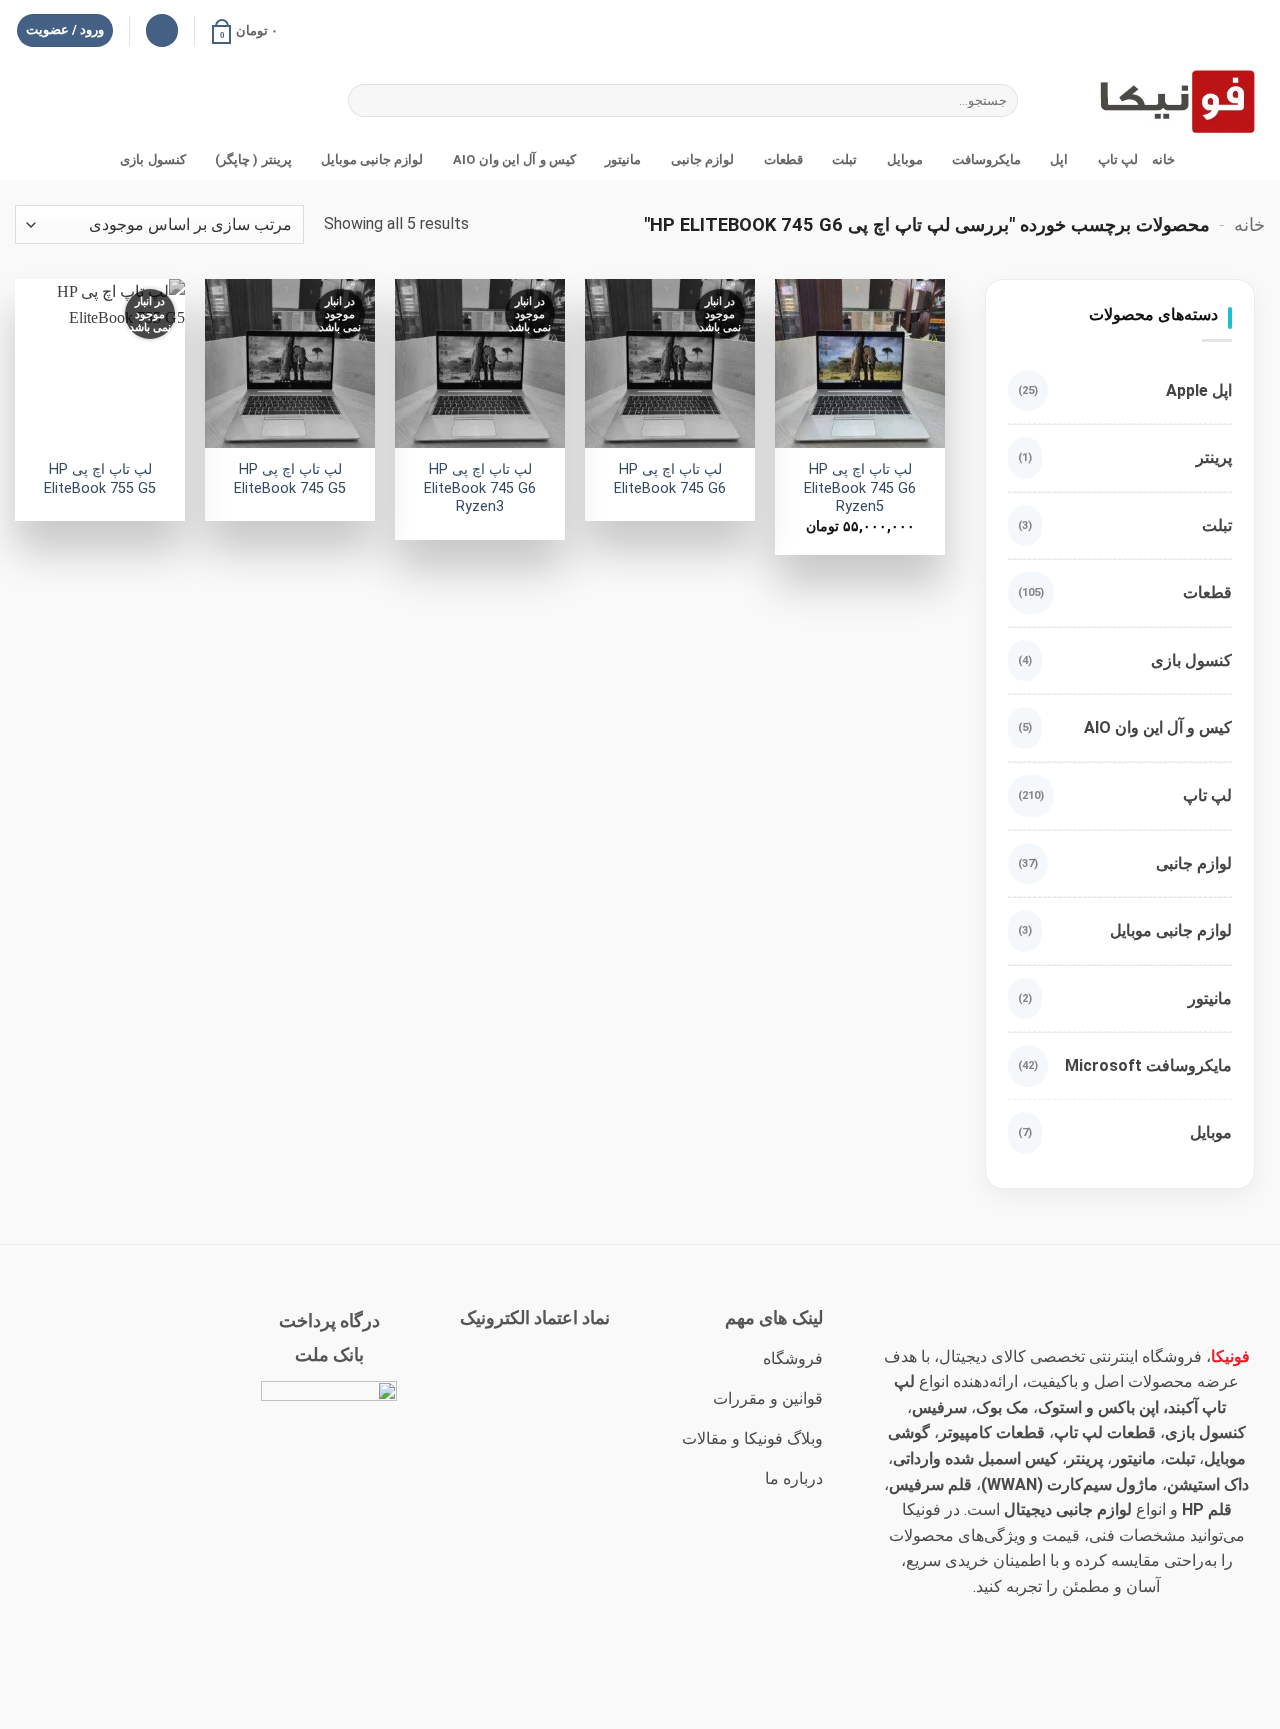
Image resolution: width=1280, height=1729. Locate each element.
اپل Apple (1199, 390)
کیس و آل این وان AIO (514, 159)
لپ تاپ (1118, 159)
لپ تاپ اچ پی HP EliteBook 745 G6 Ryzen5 (860, 488)
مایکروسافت (986, 159)
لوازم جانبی (702, 159)
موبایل (904, 159)
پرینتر (1214, 457)
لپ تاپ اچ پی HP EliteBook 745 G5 (290, 479)
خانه (1163, 159)
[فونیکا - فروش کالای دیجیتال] (1165, 100)
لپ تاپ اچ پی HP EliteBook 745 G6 (670, 479)
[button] (244, 31)
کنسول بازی (152, 159)
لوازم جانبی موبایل (372, 159)
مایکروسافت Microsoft (1148, 1065)
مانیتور (623, 159)
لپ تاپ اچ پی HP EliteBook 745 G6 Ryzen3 (480, 488)
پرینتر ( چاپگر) (253, 159)
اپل (1059, 159)
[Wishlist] (162, 30)
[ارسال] (366, 101)
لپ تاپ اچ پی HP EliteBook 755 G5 (100, 479)
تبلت (844, 159)
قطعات (783, 159)
